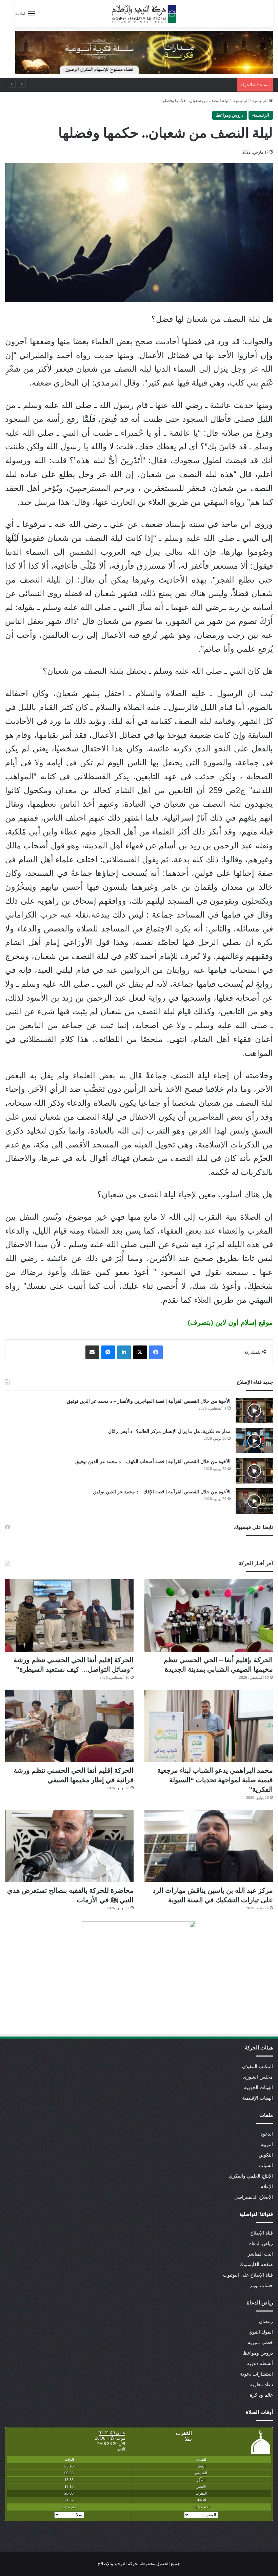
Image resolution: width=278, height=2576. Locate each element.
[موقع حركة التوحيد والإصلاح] (144, 14)
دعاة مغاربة (262, 2385)
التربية (267, 2145)
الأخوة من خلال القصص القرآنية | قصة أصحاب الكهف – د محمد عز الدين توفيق (153, 1462)
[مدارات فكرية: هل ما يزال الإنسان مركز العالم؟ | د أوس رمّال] (254, 1441)
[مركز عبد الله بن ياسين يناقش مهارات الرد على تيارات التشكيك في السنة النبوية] (209, 1846)
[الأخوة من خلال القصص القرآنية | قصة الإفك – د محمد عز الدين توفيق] (254, 1501)
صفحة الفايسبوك (256, 2265)
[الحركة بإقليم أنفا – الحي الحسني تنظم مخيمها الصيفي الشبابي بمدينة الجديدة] (209, 1615)
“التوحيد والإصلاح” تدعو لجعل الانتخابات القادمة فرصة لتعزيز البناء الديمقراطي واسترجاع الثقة (148, 85)
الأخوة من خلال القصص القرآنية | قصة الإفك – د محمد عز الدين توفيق (162, 1492)
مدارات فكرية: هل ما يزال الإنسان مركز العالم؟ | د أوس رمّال (169, 1431)
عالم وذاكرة (261, 2395)
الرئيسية (261, 101)
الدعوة (267, 2134)
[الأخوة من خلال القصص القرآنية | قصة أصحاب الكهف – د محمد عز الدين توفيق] (254, 1471)
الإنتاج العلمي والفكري (251, 2176)
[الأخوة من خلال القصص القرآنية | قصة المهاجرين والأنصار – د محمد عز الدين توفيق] (254, 1410)
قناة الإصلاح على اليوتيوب (248, 2275)
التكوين (266, 2155)
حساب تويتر (261, 2286)
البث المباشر (260, 2254)
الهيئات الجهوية (259, 2088)
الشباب (266, 2166)
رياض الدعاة (261, 2244)
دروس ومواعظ (230, 115)
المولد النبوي (261, 2332)
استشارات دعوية (256, 2374)
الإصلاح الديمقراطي (254, 2197)
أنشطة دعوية (260, 2364)
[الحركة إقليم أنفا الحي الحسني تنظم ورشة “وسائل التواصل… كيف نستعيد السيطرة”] (69, 1615)
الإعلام (267, 2187)
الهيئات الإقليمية (257, 2098)
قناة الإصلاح (262, 2233)
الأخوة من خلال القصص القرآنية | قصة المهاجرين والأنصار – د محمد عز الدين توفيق (149, 1401)
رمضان (266, 2322)
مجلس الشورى (258, 2077)
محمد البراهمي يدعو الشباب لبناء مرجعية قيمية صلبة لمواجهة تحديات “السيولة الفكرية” (215, 1780)
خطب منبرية (260, 2343)
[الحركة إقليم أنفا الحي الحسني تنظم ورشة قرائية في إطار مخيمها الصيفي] (69, 1726)
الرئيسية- (240, 101)
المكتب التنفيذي (257, 2067)
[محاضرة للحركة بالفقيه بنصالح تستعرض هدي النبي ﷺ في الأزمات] (69, 1846)
